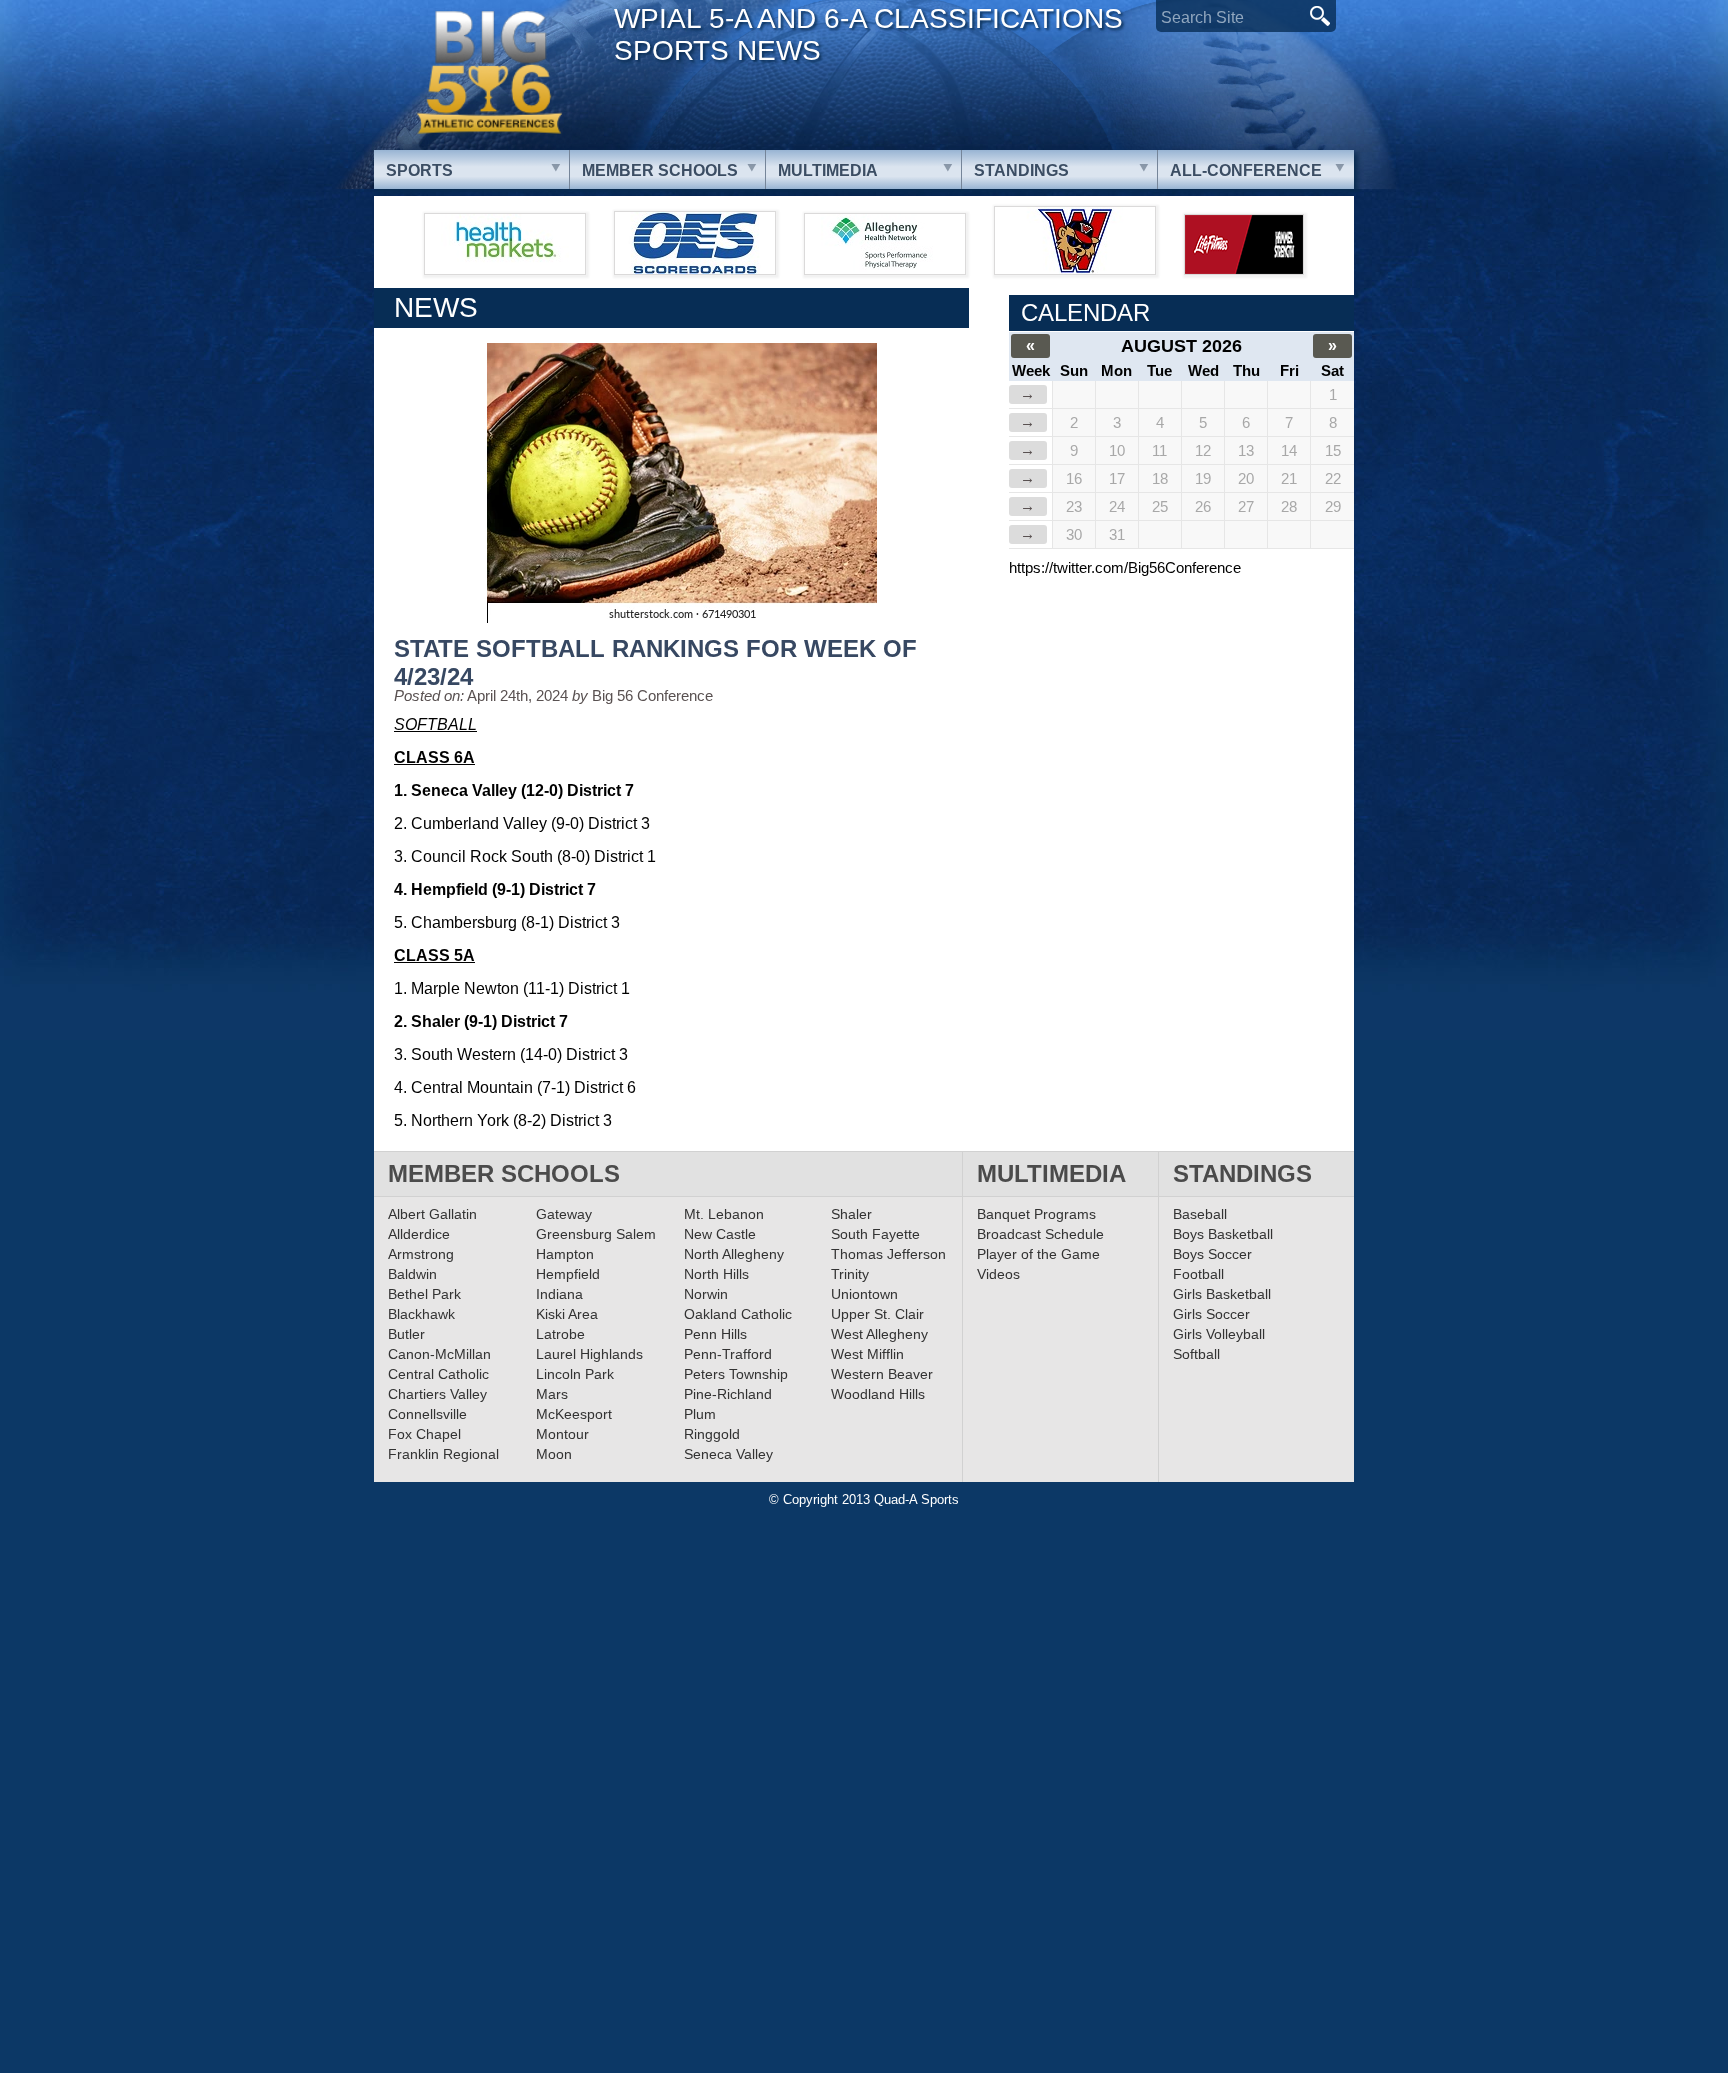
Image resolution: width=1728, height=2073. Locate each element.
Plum (700, 1414)
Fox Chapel (424, 1434)
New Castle (720, 1234)
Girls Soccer (1211, 1314)
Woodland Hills (878, 1394)
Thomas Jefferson (888, 1254)
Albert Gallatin (432, 1214)
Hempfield (568, 1274)
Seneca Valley (728, 1454)
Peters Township (736, 1374)
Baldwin (412, 1274)
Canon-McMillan (439, 1354)
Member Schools (660, 170)
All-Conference (1246, 170)
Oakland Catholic (738, 1314)
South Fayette (875, 1234)
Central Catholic (438, 1374)
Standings (1021, 170)
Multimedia (828, 170)
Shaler (851, 1214)
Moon (554, 1454)
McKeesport (574, 1414)
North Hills (716, 1274)
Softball (1196, 1354)
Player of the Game (1038, 1254)
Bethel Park (424, 1294)
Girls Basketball (1222, 1294)
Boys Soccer (1212, 1254)
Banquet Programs (1036, 1214)
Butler (406, 1334)
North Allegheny (734, 1254)
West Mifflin (867, 1354)
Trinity (850, 1274)
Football (1198, 1274)
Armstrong (421, 1254)
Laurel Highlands (589, 1354)
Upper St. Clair (877, 1314)
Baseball (1200, 1214)
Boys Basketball (1223, 1234)
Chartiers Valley (437, 1394)
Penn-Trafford (728, 1354)
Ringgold (712, 1434)
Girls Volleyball (1219, 1334)
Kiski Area (567, 1314)
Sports (419, 170)
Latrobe (560, 1334)
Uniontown (864, 1294)
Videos (998, 1274)
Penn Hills (715, 1334)
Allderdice (419, 1234)
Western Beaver (882, 1374)
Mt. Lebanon (724, 1214)
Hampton (565, 1254)
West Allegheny (879, 1334)
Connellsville (427, 1414)
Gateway (564, 1214)
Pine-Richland (728, 1394)
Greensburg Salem (596, 1234)
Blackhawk (421, 1314)
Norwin (706, 1294)
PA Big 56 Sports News (489, 72)
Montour (562, 1434)
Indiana (559, 1294)
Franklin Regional (443, 1454)
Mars (552, 1394)
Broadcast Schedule (1040, 1234)
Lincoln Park (575, 1374)
